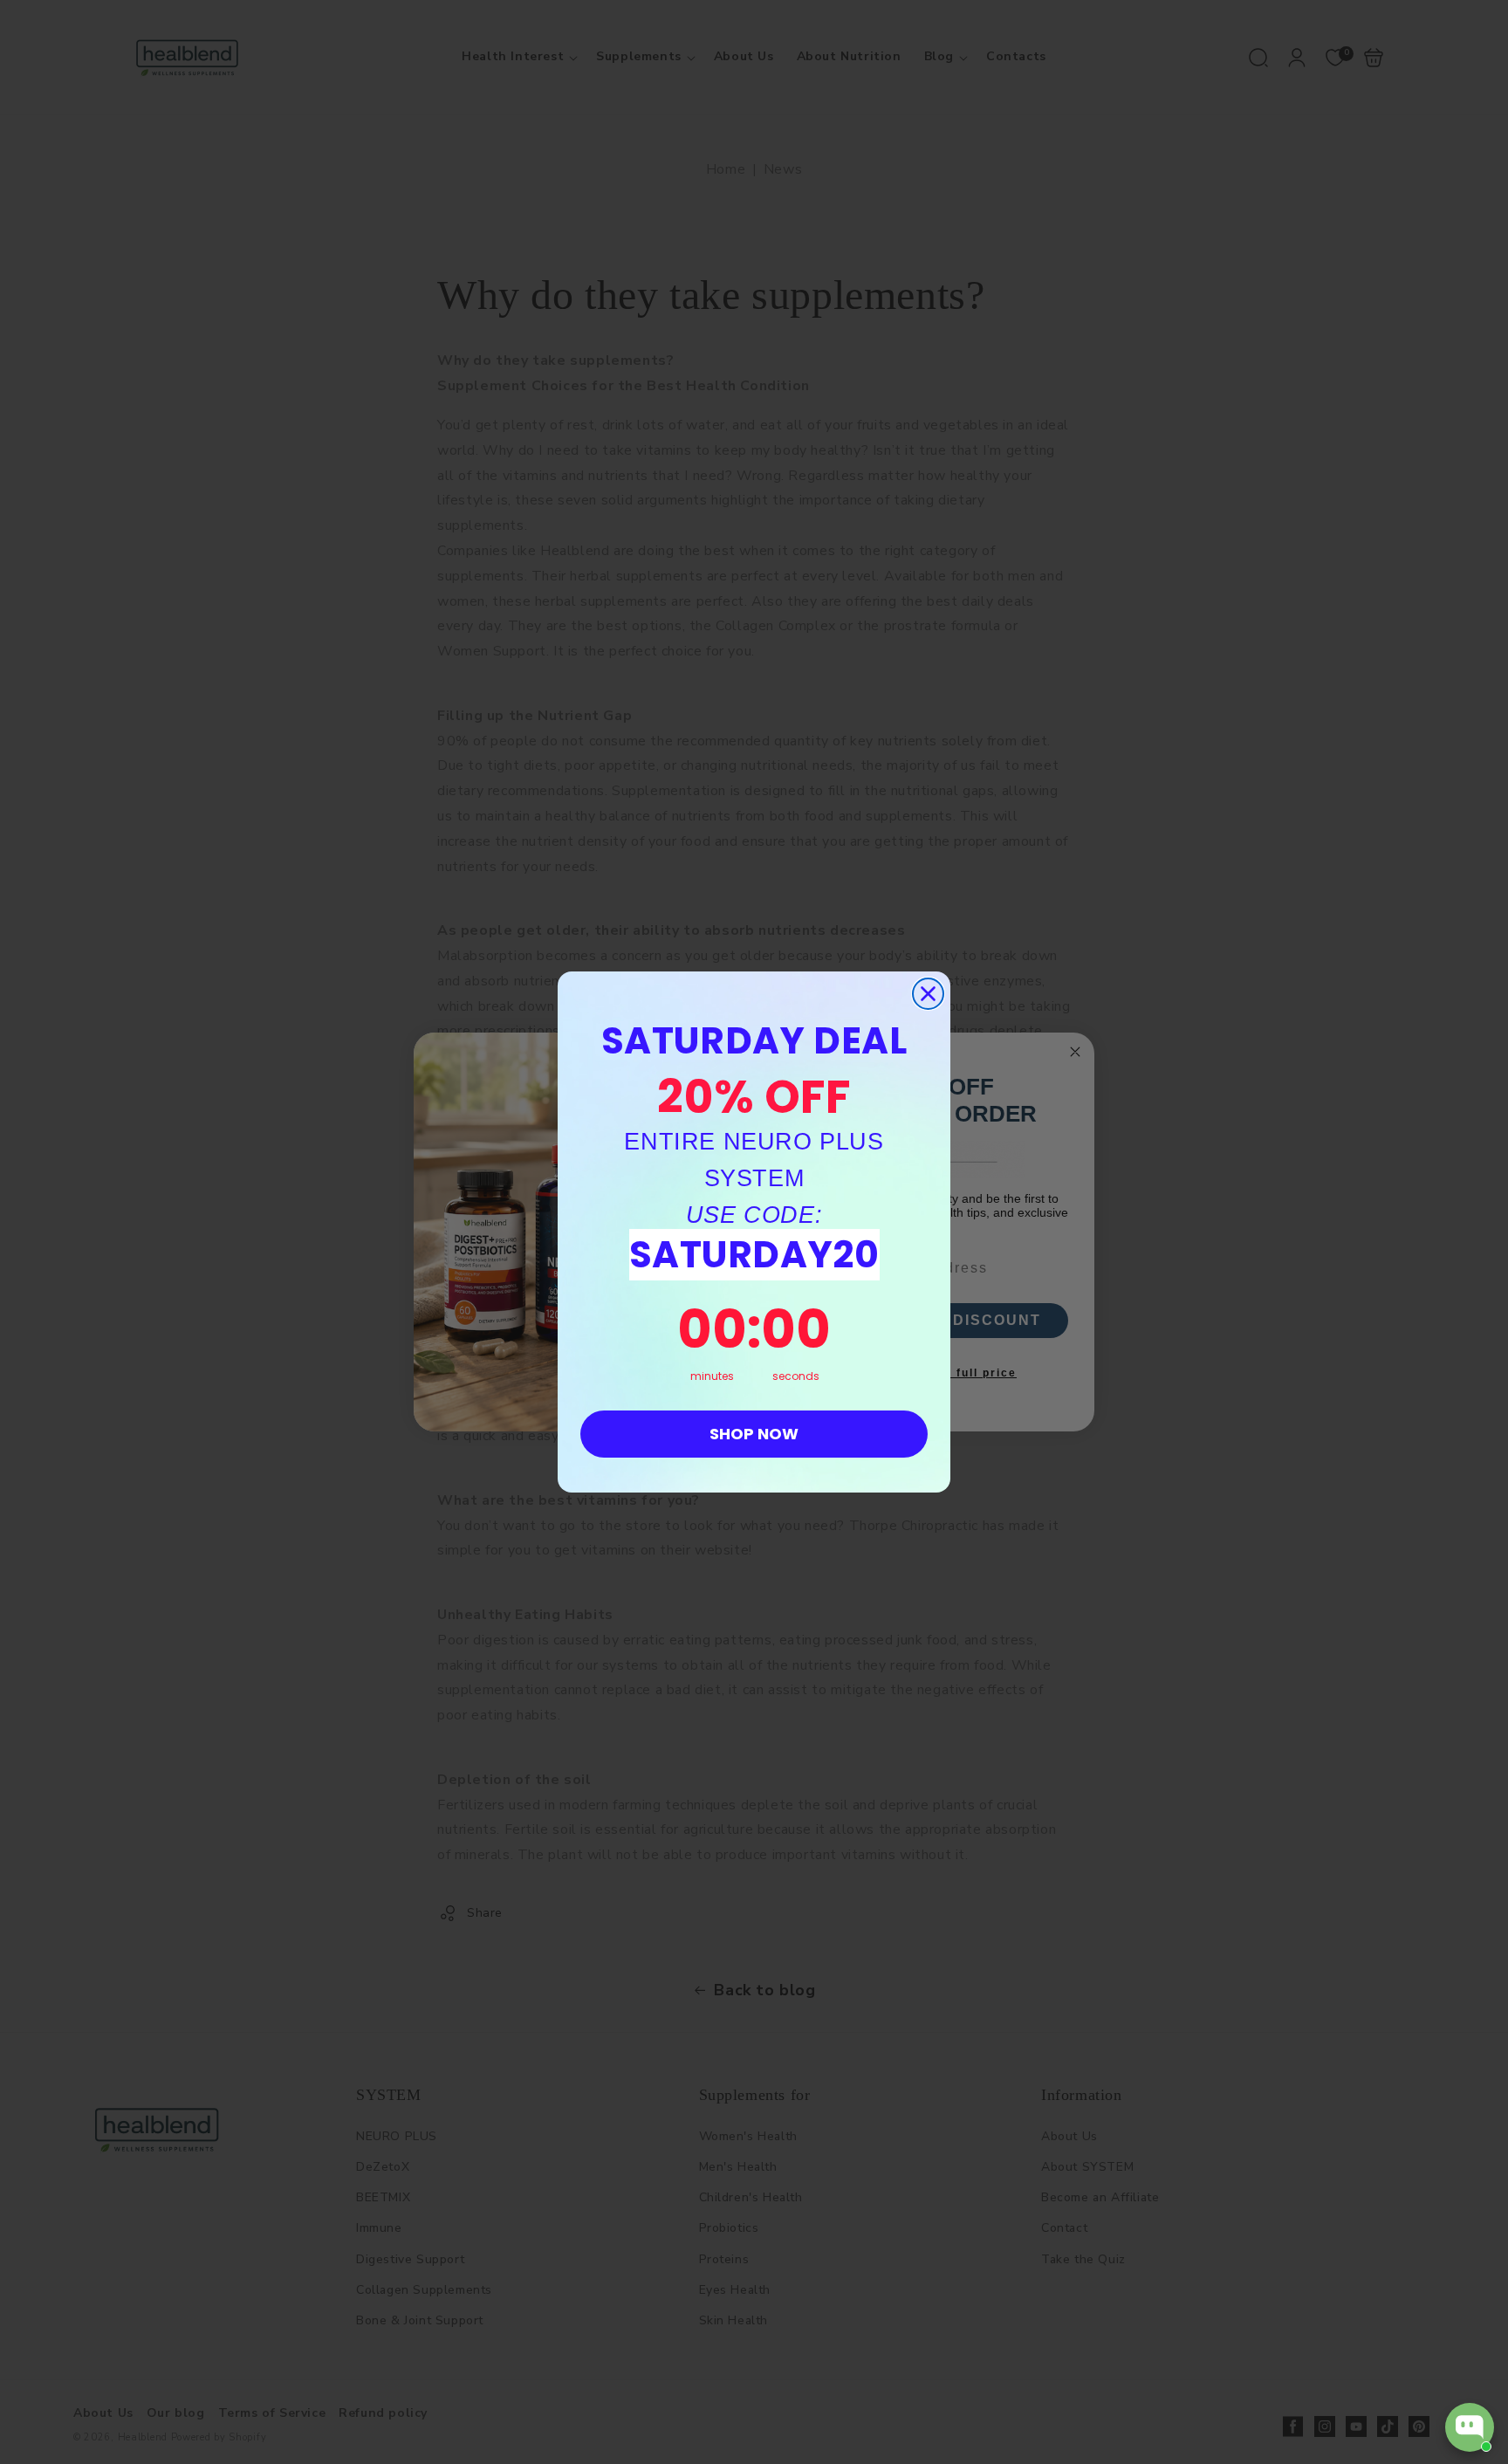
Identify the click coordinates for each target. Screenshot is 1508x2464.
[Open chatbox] (1470, 2427)
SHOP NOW (754, 1434)
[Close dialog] (928, 994)
